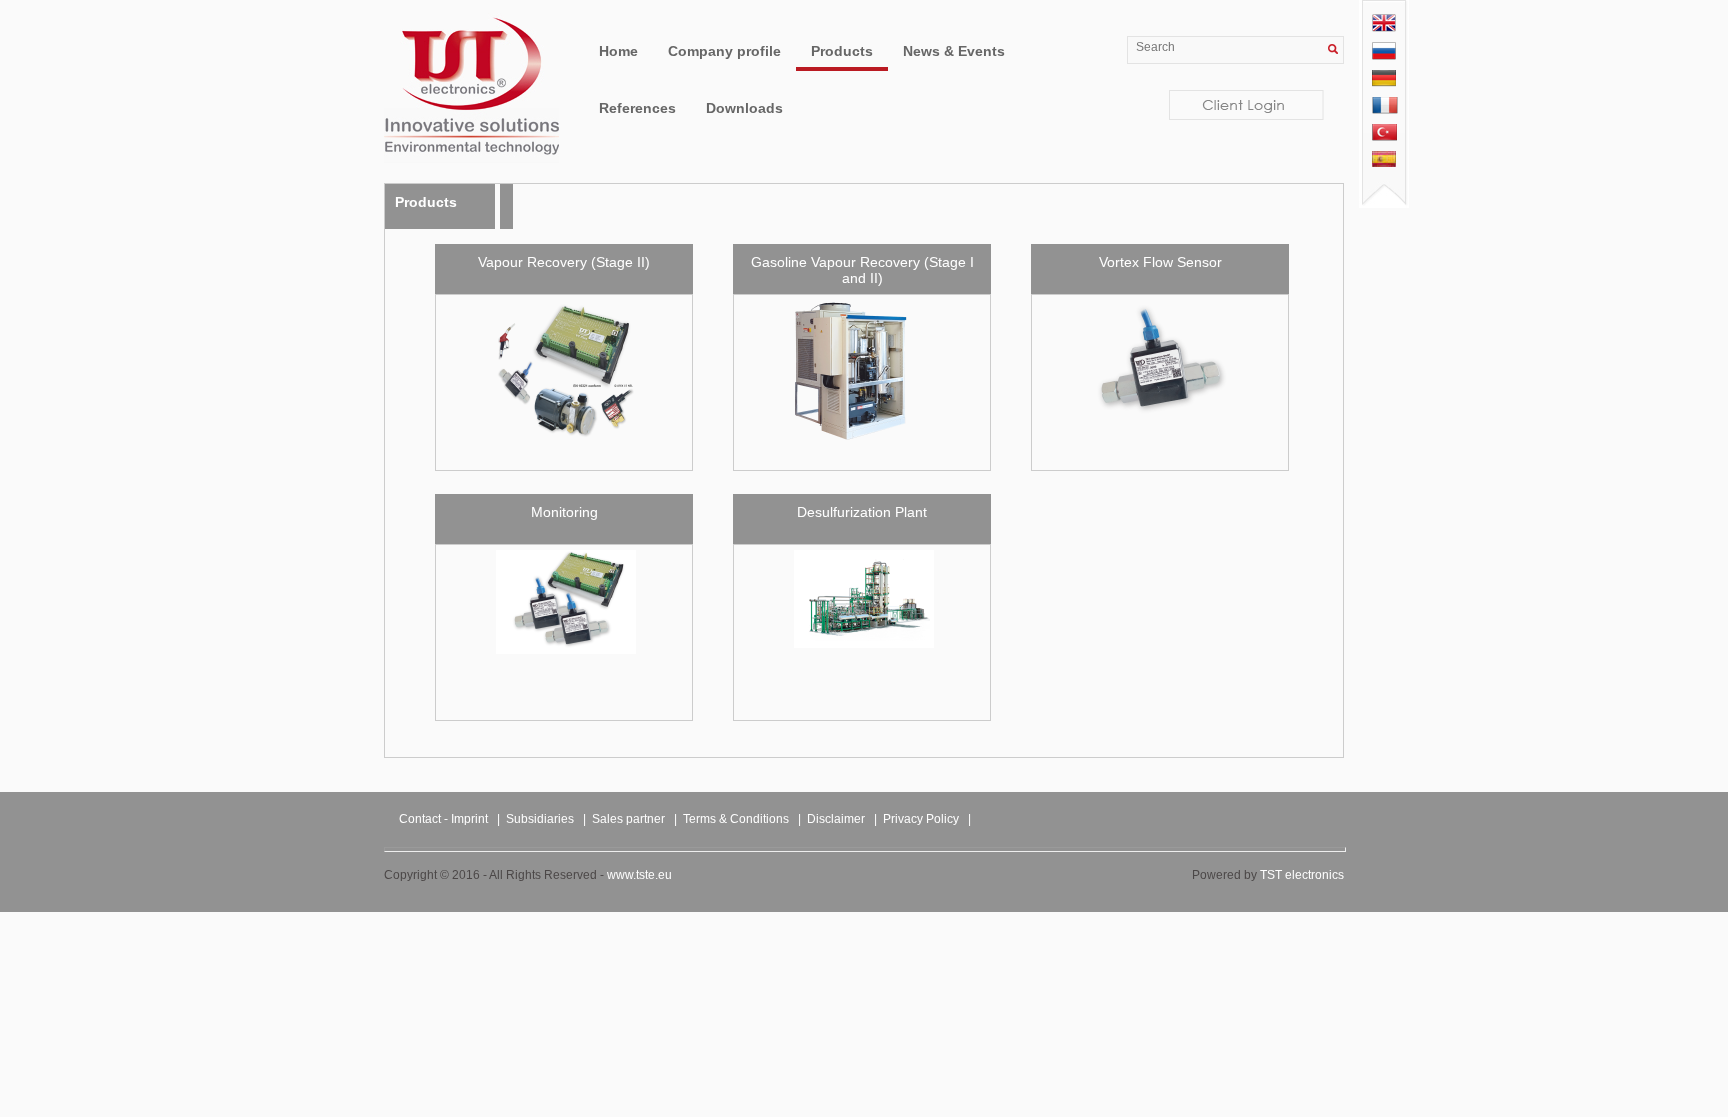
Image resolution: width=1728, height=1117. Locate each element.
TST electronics (1302, 875)
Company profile (724, 51)
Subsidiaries (540, 819)
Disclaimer (836, 819)
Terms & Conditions (736, 819)
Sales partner (628, 819)
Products (842, 51)
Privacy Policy (921, 819)
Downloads (744, 108)
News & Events (954, 51)
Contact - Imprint (443, 819)
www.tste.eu (639, 875)
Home (618, 51)
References (637, 108)
